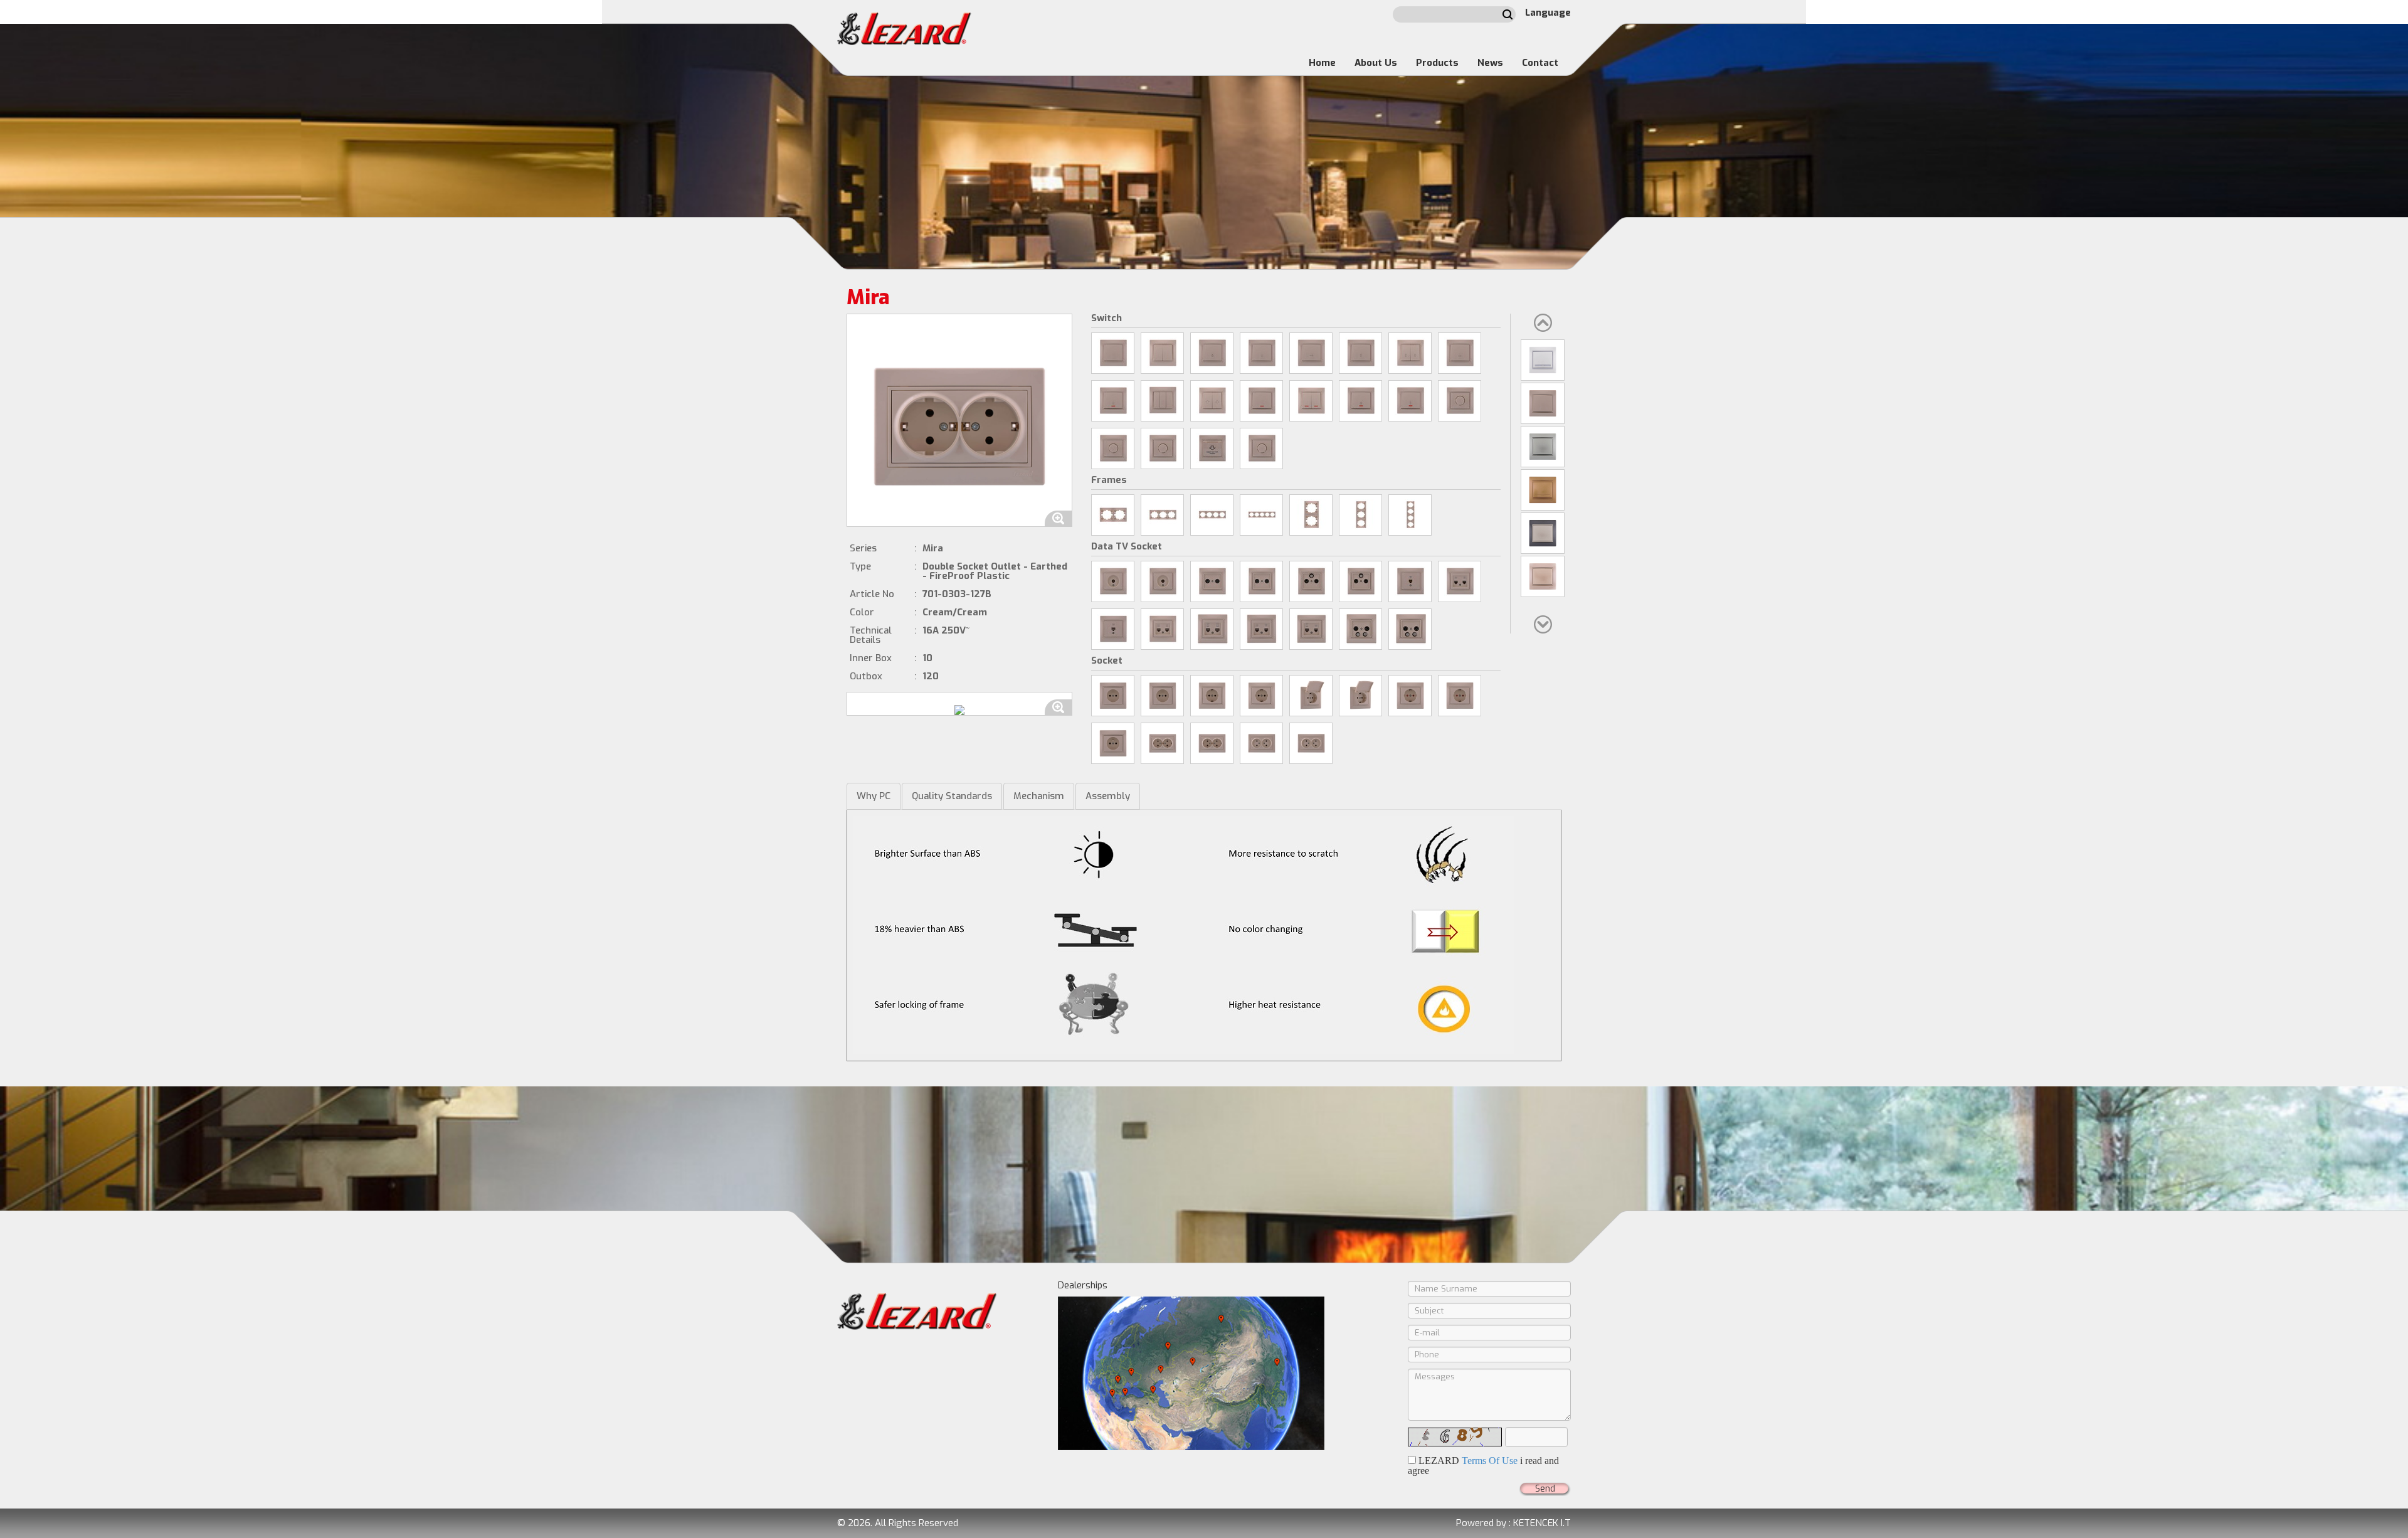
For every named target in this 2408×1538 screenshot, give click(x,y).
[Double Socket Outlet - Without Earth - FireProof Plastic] (1311, 743)
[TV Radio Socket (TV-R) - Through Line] (1212, 581)
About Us (1376, 63)
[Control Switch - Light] (1212, 353)
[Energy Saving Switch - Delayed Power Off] (1212, 448)
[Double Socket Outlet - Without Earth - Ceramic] (1261, 743)
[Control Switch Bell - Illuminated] (1113, 401)
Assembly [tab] (1108, 796)
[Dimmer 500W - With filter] (1113, 448)
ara (1508, 14)
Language (1548, 13)
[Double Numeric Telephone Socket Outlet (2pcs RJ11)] (1460, 581)
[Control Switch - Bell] (1261, 353)
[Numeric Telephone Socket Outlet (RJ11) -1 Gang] (1410, 581)
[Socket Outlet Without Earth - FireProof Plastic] (1162, 696)
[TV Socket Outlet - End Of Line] (1162, 581)
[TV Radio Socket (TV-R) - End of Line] (1261, 581)
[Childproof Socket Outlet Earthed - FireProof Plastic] (1460, 696)
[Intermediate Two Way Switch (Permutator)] (1460, 353)
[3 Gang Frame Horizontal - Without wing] (1162, 515)
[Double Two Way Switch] (1410, 353)
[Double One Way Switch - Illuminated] (1311, 401)
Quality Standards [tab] (952, 796)
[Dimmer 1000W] (1261, 448)
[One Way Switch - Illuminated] (1261, 401)
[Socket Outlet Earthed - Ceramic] (1212, 696)
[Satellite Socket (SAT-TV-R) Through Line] (1311, 581)
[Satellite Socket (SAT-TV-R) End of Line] (1360, 581)
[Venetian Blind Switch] (1212, 401)
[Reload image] (1455, 1437)
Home (1322, 63)
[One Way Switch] (1113, 353)
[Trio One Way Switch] (1162, 401)
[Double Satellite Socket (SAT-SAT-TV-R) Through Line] (1360, 629)
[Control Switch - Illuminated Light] (1360, 401)
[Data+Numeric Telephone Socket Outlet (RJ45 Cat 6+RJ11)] (1311, 629)
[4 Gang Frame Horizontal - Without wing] (1212, 515)
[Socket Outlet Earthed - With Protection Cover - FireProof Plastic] (1360, 696)
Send (1545, 1489)
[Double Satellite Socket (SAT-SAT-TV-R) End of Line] (1410, 629)
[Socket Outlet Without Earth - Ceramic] (1113, 696)
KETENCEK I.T (1542, 1523)
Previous (1543, 323)
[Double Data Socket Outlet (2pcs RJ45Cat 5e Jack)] (1162, 629)
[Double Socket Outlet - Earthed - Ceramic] (1162, 743)
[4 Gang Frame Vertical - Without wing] (1410, 515)
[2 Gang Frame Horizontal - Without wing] (1113, 515)
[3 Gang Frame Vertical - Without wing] (1360, 515)
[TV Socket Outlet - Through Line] (1113, 581)
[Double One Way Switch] (1162, 353)
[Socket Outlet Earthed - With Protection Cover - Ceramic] (1311, 696)
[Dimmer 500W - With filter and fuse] (1162, 448)
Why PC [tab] (874, 796)
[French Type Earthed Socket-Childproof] (1113, 743)
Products (1437, 63)
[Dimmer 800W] (1460, 401)
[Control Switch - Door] (1311, 353)
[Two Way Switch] (1360, 353)
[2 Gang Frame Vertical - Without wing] (1311, 515)
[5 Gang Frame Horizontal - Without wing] (1261, 515)
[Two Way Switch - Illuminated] (1410, 401)
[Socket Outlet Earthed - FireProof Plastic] (1261, 696)
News (1490, 63)
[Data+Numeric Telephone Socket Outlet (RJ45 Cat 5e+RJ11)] (1261, 629)
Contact (1540, 63)
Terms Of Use (1490, 1461)
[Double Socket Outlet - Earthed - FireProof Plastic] (1212, 743)
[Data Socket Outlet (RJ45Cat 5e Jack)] (1113, 629)
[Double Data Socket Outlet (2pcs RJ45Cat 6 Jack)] (1212, 629)
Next (1543, 624)
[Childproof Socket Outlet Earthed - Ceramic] (1410, 696)
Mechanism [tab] (1039, 796)
